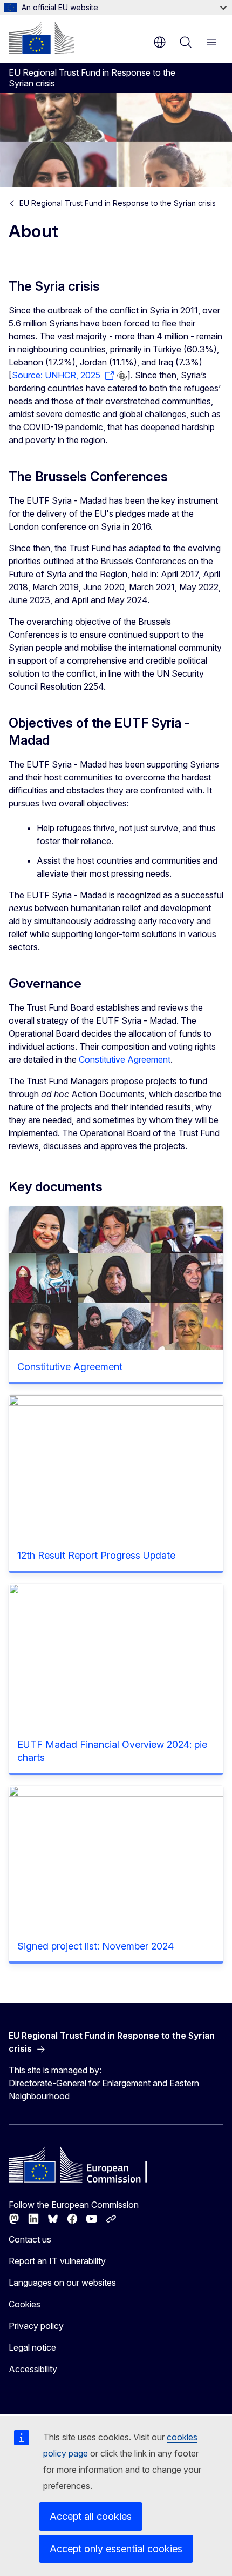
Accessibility (33, 2369)
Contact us (30, 2239)
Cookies (25, 2304)
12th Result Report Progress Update (96, 1555)
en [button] (160, 42)
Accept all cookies (91, 2516)
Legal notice (32, 2347)
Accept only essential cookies (116, 2549)
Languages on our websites (62, 2283)
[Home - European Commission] (42, 38)
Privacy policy (36, 2326)
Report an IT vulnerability (57, 2261)
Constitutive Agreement (125, 1059)
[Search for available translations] (122, 376)
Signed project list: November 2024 (95, 1946)
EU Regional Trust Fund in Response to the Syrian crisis (118, 203)
